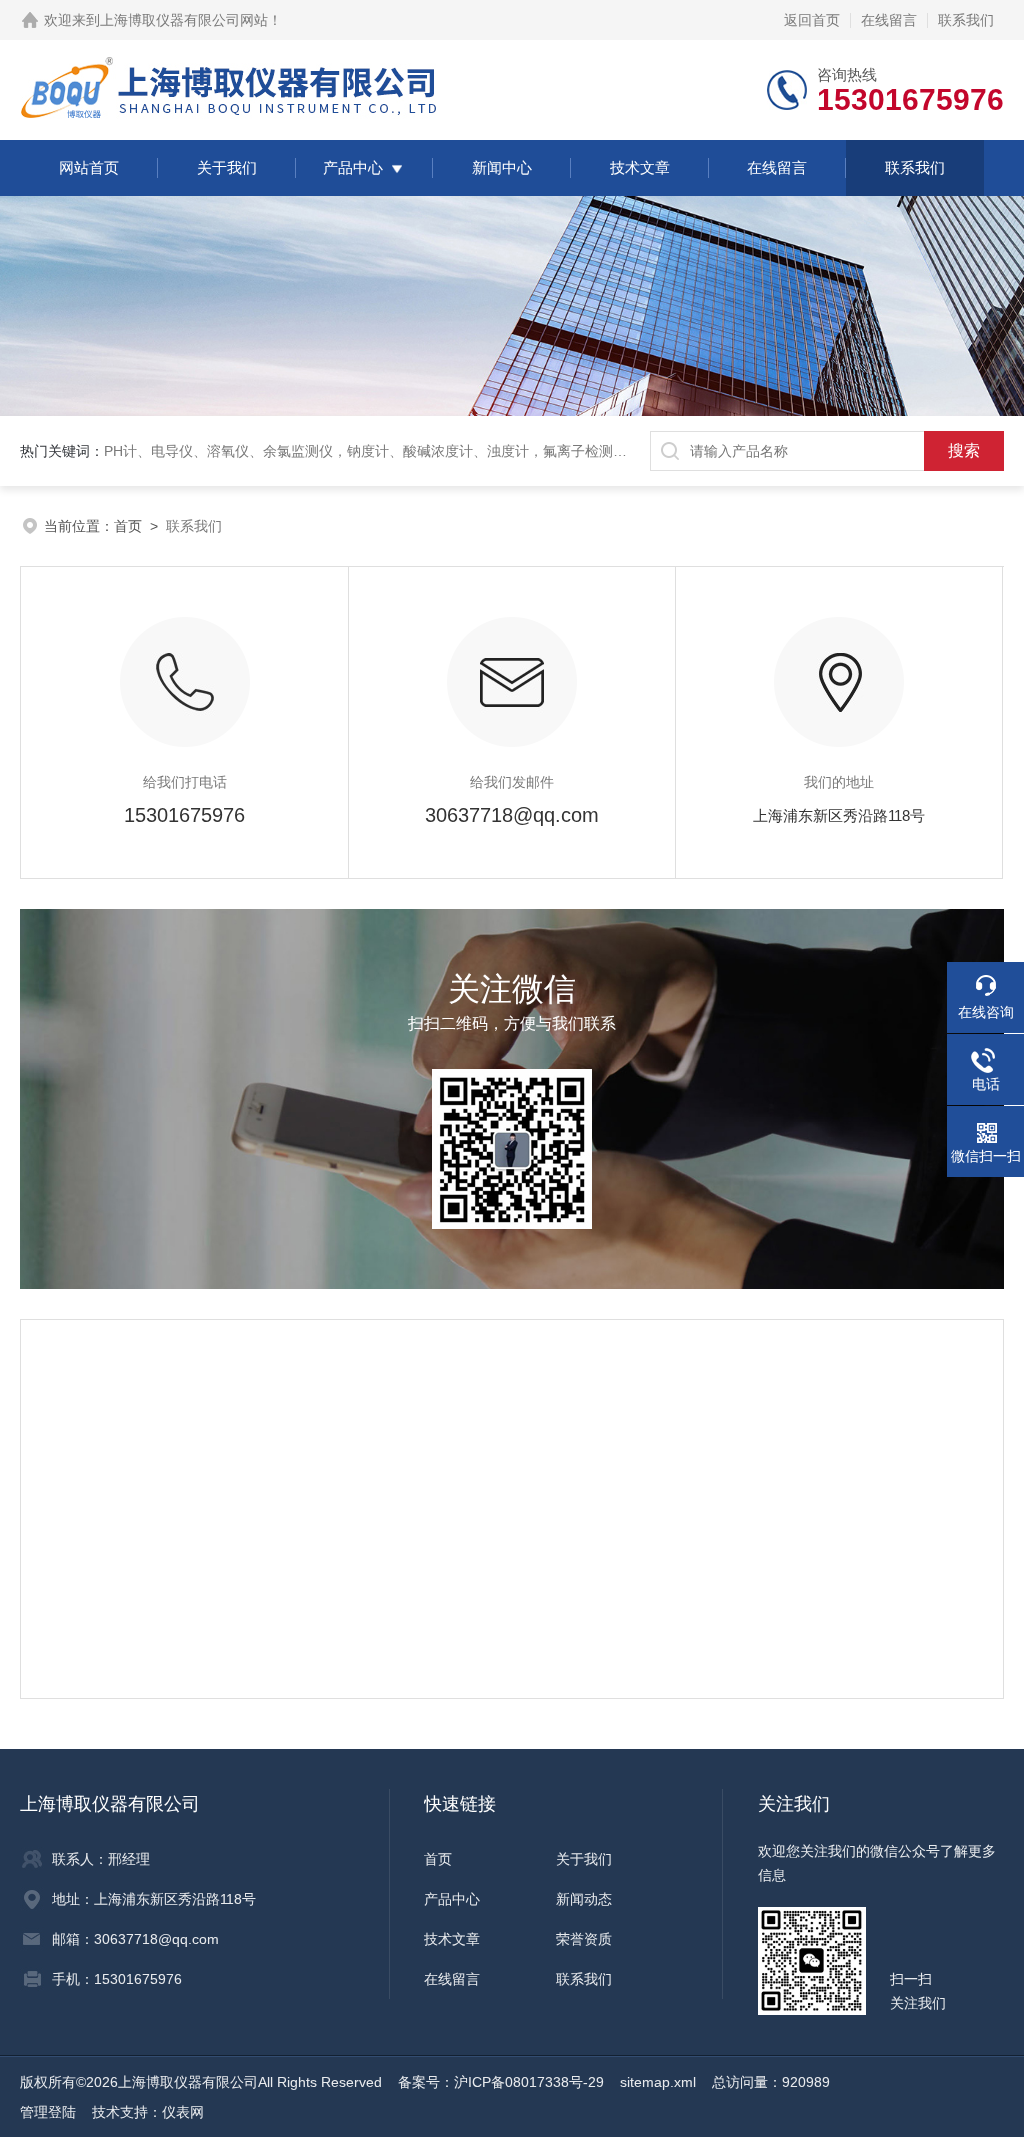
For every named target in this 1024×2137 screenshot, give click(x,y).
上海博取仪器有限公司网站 (184, 20)
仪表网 (183, 2112)
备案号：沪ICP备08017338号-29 (501, 2082)
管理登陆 (48, 2112)
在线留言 (889, 20)
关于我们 (227, 167)
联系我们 (966, 20)
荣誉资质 (584, 1939)
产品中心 (353, 167)
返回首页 (812, 20)
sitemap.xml (658, 2082)
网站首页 (89, 167)
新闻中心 (502, 167)
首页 (128, 526)
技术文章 (640, 167)
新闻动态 (584, 1899)
